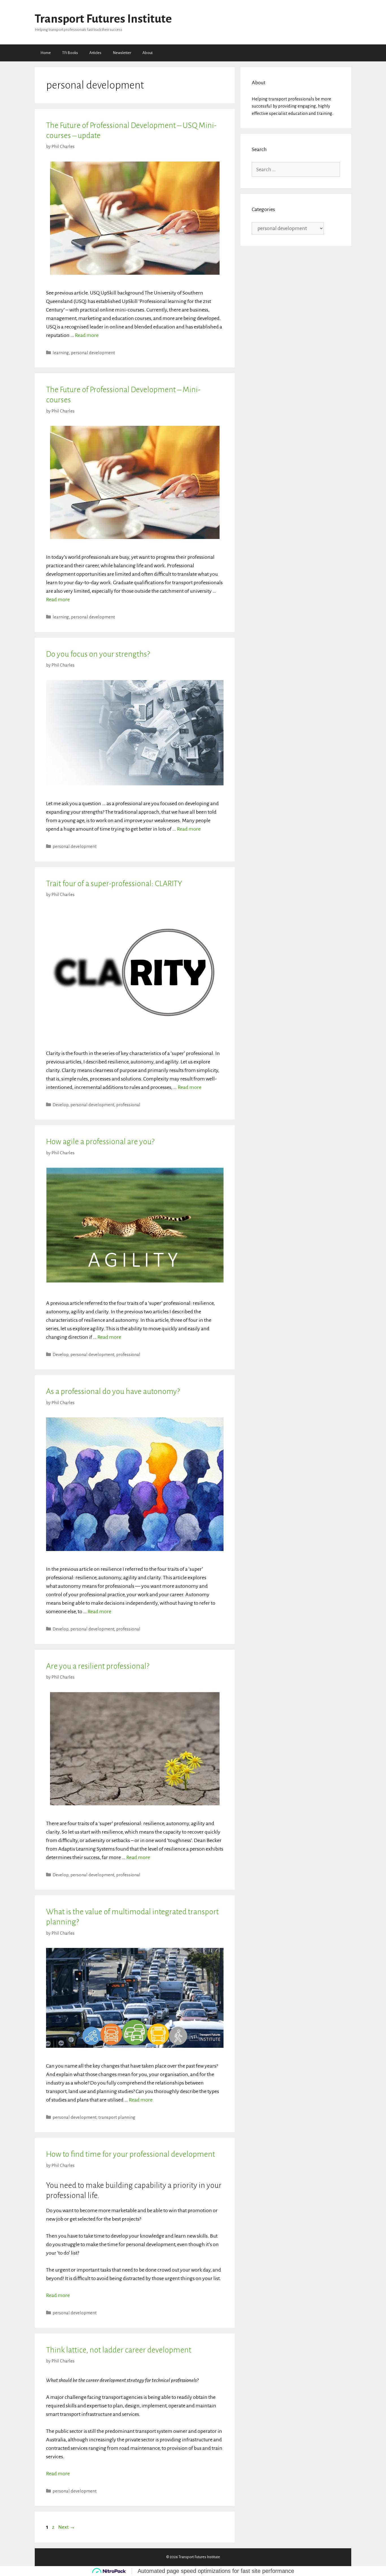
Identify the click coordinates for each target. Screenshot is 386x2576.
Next (67, 2527)
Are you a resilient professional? (98, 1666)
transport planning (117, 2117)
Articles (95, 53)
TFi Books (70, 53)
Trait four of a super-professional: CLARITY (114, 884)
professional (128, 1105)
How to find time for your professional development (131, 2154)
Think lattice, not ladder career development (119, 2350)
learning (61, 353)
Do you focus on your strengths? (98, 654)
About (148, 53)
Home (46, 53)
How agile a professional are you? (100, 1142)
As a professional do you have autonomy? (113, 1391)
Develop (60, 1105)
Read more (87, 335)
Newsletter (122, 53)
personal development (93, 353)
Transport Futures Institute (103, 19)
